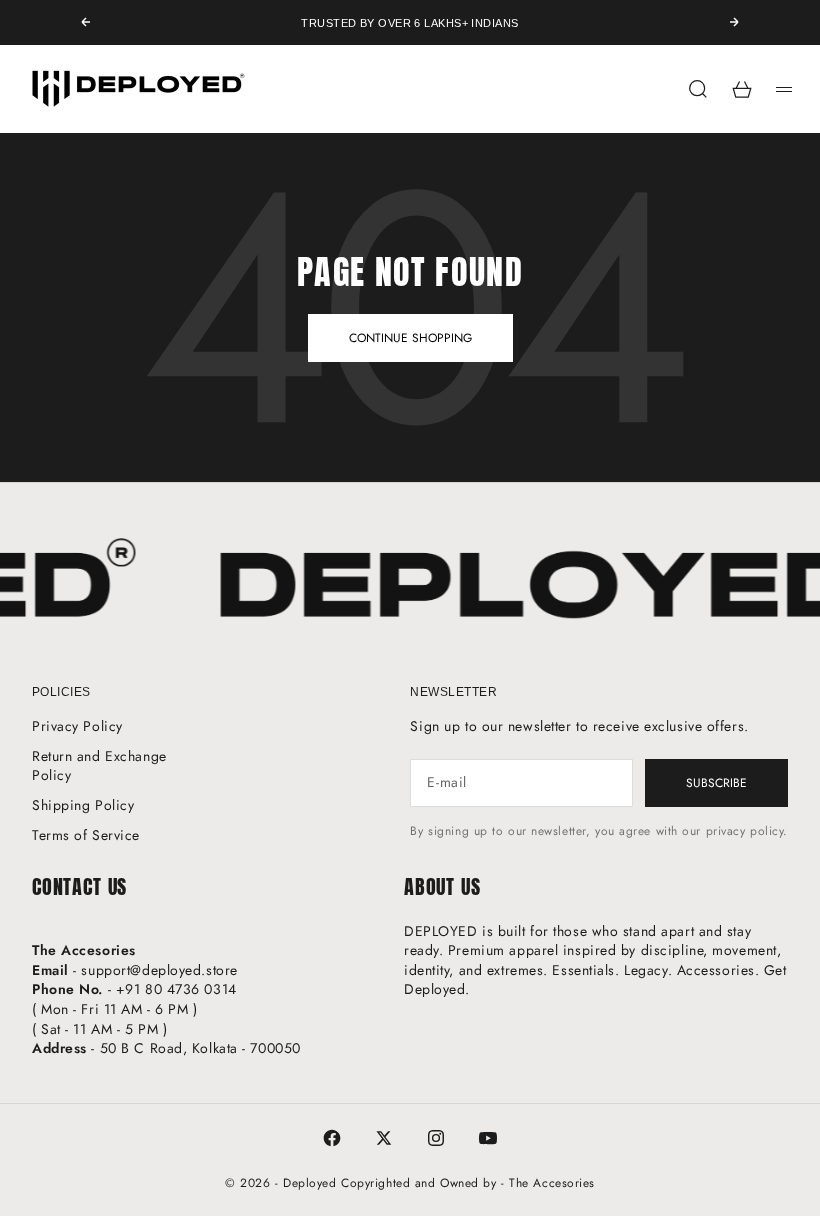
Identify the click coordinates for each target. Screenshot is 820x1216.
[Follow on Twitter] (384, 1138)
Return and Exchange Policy (99, 766)
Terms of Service (86, 835)
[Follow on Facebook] (332, 1138)
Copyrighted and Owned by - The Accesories (468, 1183)
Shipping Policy (83, 805)
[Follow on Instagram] (436, 1138)
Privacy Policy (77, 726)
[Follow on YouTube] (488, 1138)
